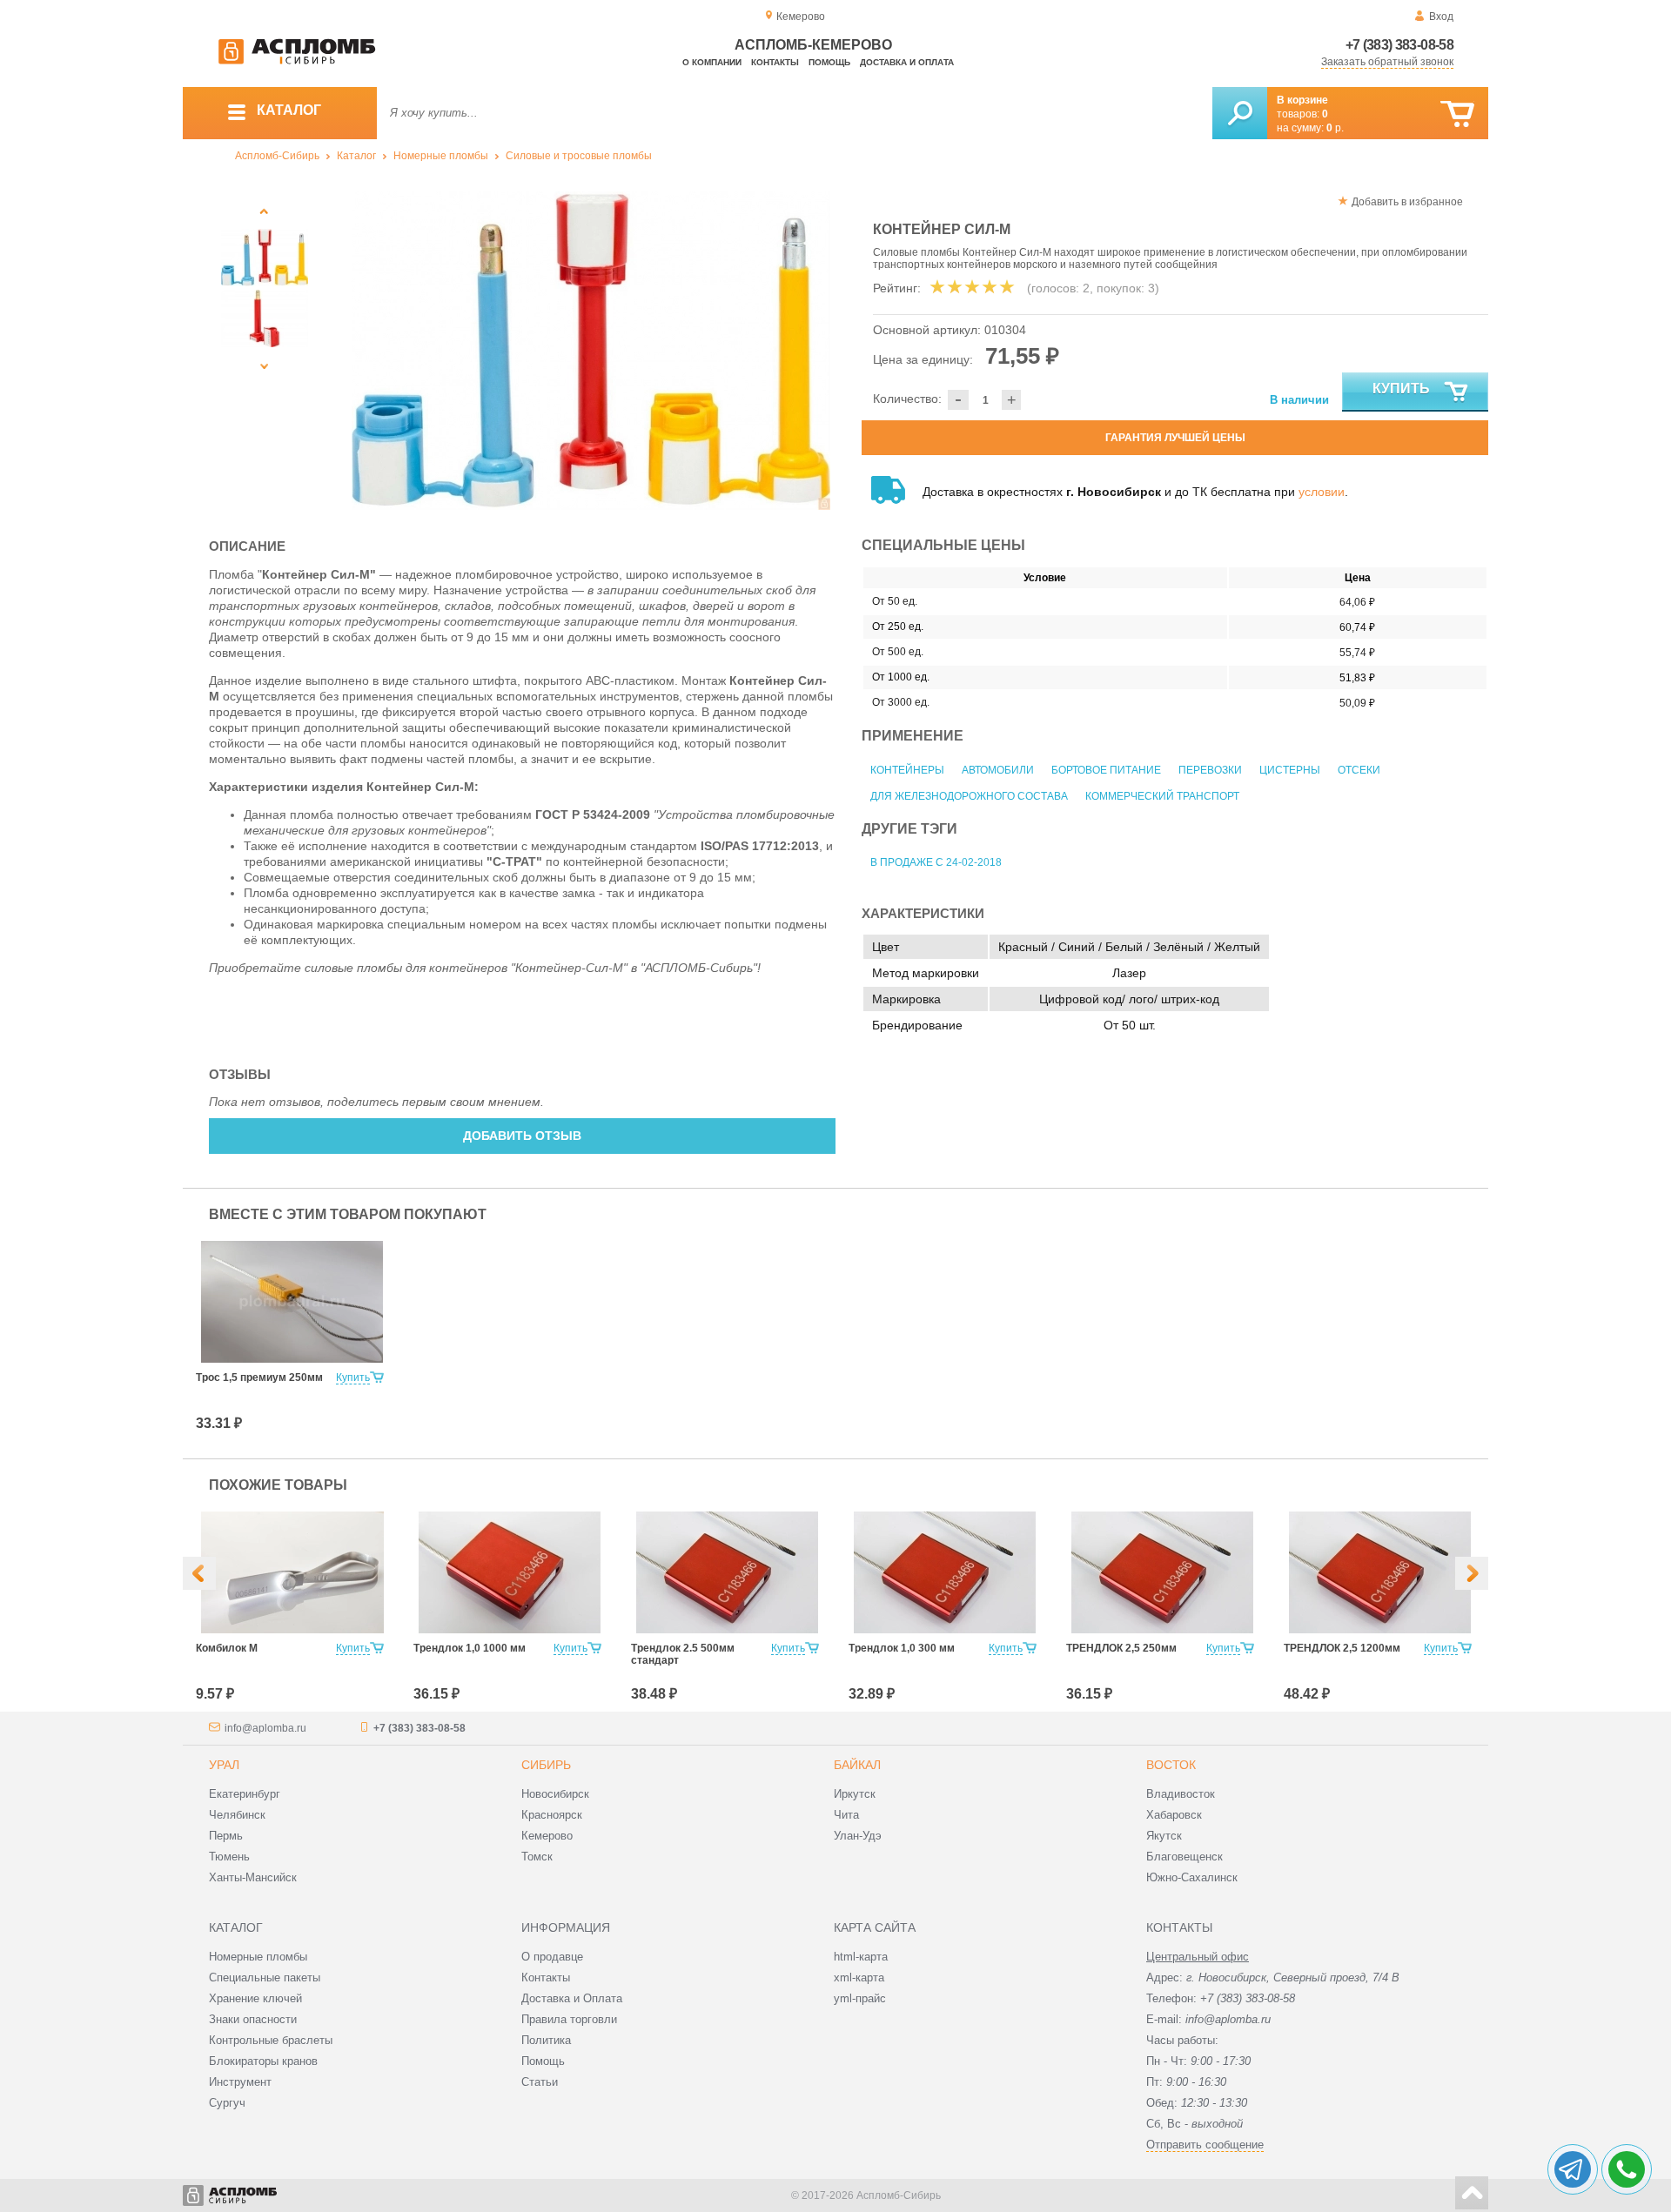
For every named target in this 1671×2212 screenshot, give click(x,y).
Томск (537, 1857)
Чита (846, 1815)
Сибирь (546, 1765)
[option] (591, 351)
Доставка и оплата (907, 62)
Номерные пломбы (441, 156)
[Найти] (1240, 113)
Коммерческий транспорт (1162, 796)
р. (1335, 128)
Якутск (1164, 1836)
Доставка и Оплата (572, 1998)
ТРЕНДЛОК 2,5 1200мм (1342, 1648)
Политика (546, 2040)
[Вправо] (1472, 1573)
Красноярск (552, 1815)
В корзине (1302, 100)
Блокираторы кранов (263, 2061)
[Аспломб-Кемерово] (297, 61)
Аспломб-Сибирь (277, 156)
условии (1322, 492)
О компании (712, 62)
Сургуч (227, 2103)
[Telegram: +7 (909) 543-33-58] (1573, 2169)
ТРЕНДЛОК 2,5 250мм (1121, 1648)
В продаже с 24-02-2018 (936, 862)
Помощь (829, 62)
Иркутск (855, 1794)
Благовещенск (1184, 1857)
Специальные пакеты (265, 1977)
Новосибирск (555, 1794)
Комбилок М (227, 1648)
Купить (1401, 389)
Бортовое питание (1106, 770)
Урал (224, 1765)
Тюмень (229, 1857)
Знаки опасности (253, 2019)
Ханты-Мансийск (253, 1877)
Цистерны (1290, 770)
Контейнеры (907, 770)
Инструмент (240, 2082)
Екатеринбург (245, 1794)
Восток (1171, 1765)
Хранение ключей (255, 1998)
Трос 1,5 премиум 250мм (259, 1377)
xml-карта (859, 1977)
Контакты (775, 62)
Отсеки (1359, 770)
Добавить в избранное (1407, 202)
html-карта (861, 1957)
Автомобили (998, 770)
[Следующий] (265, 366)
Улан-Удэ (858, 1836)
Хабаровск (1174, 1815)
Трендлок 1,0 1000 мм (470, 1648)
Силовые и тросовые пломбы (579, 156)
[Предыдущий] (265, 211)
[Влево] (199, 1573)
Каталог (356, 156)
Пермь (226, 1836)
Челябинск (237, 1815)
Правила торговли (569, 2019)
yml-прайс (860, 1998)
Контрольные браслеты (271, 2040)
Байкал (857, 1765)
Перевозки (1210, 770)
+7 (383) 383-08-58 (1399, 45)
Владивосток (1181, 1794)
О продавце (552, 1957)
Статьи (540, 2082)
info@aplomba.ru (265, 1728)
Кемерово (547, 1836)
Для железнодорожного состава (969, 796)
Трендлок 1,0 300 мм (902, 1648)
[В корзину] (1457, 114)
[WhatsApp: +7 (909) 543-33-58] (1627, 2169)
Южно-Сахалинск (1192, 1877)
